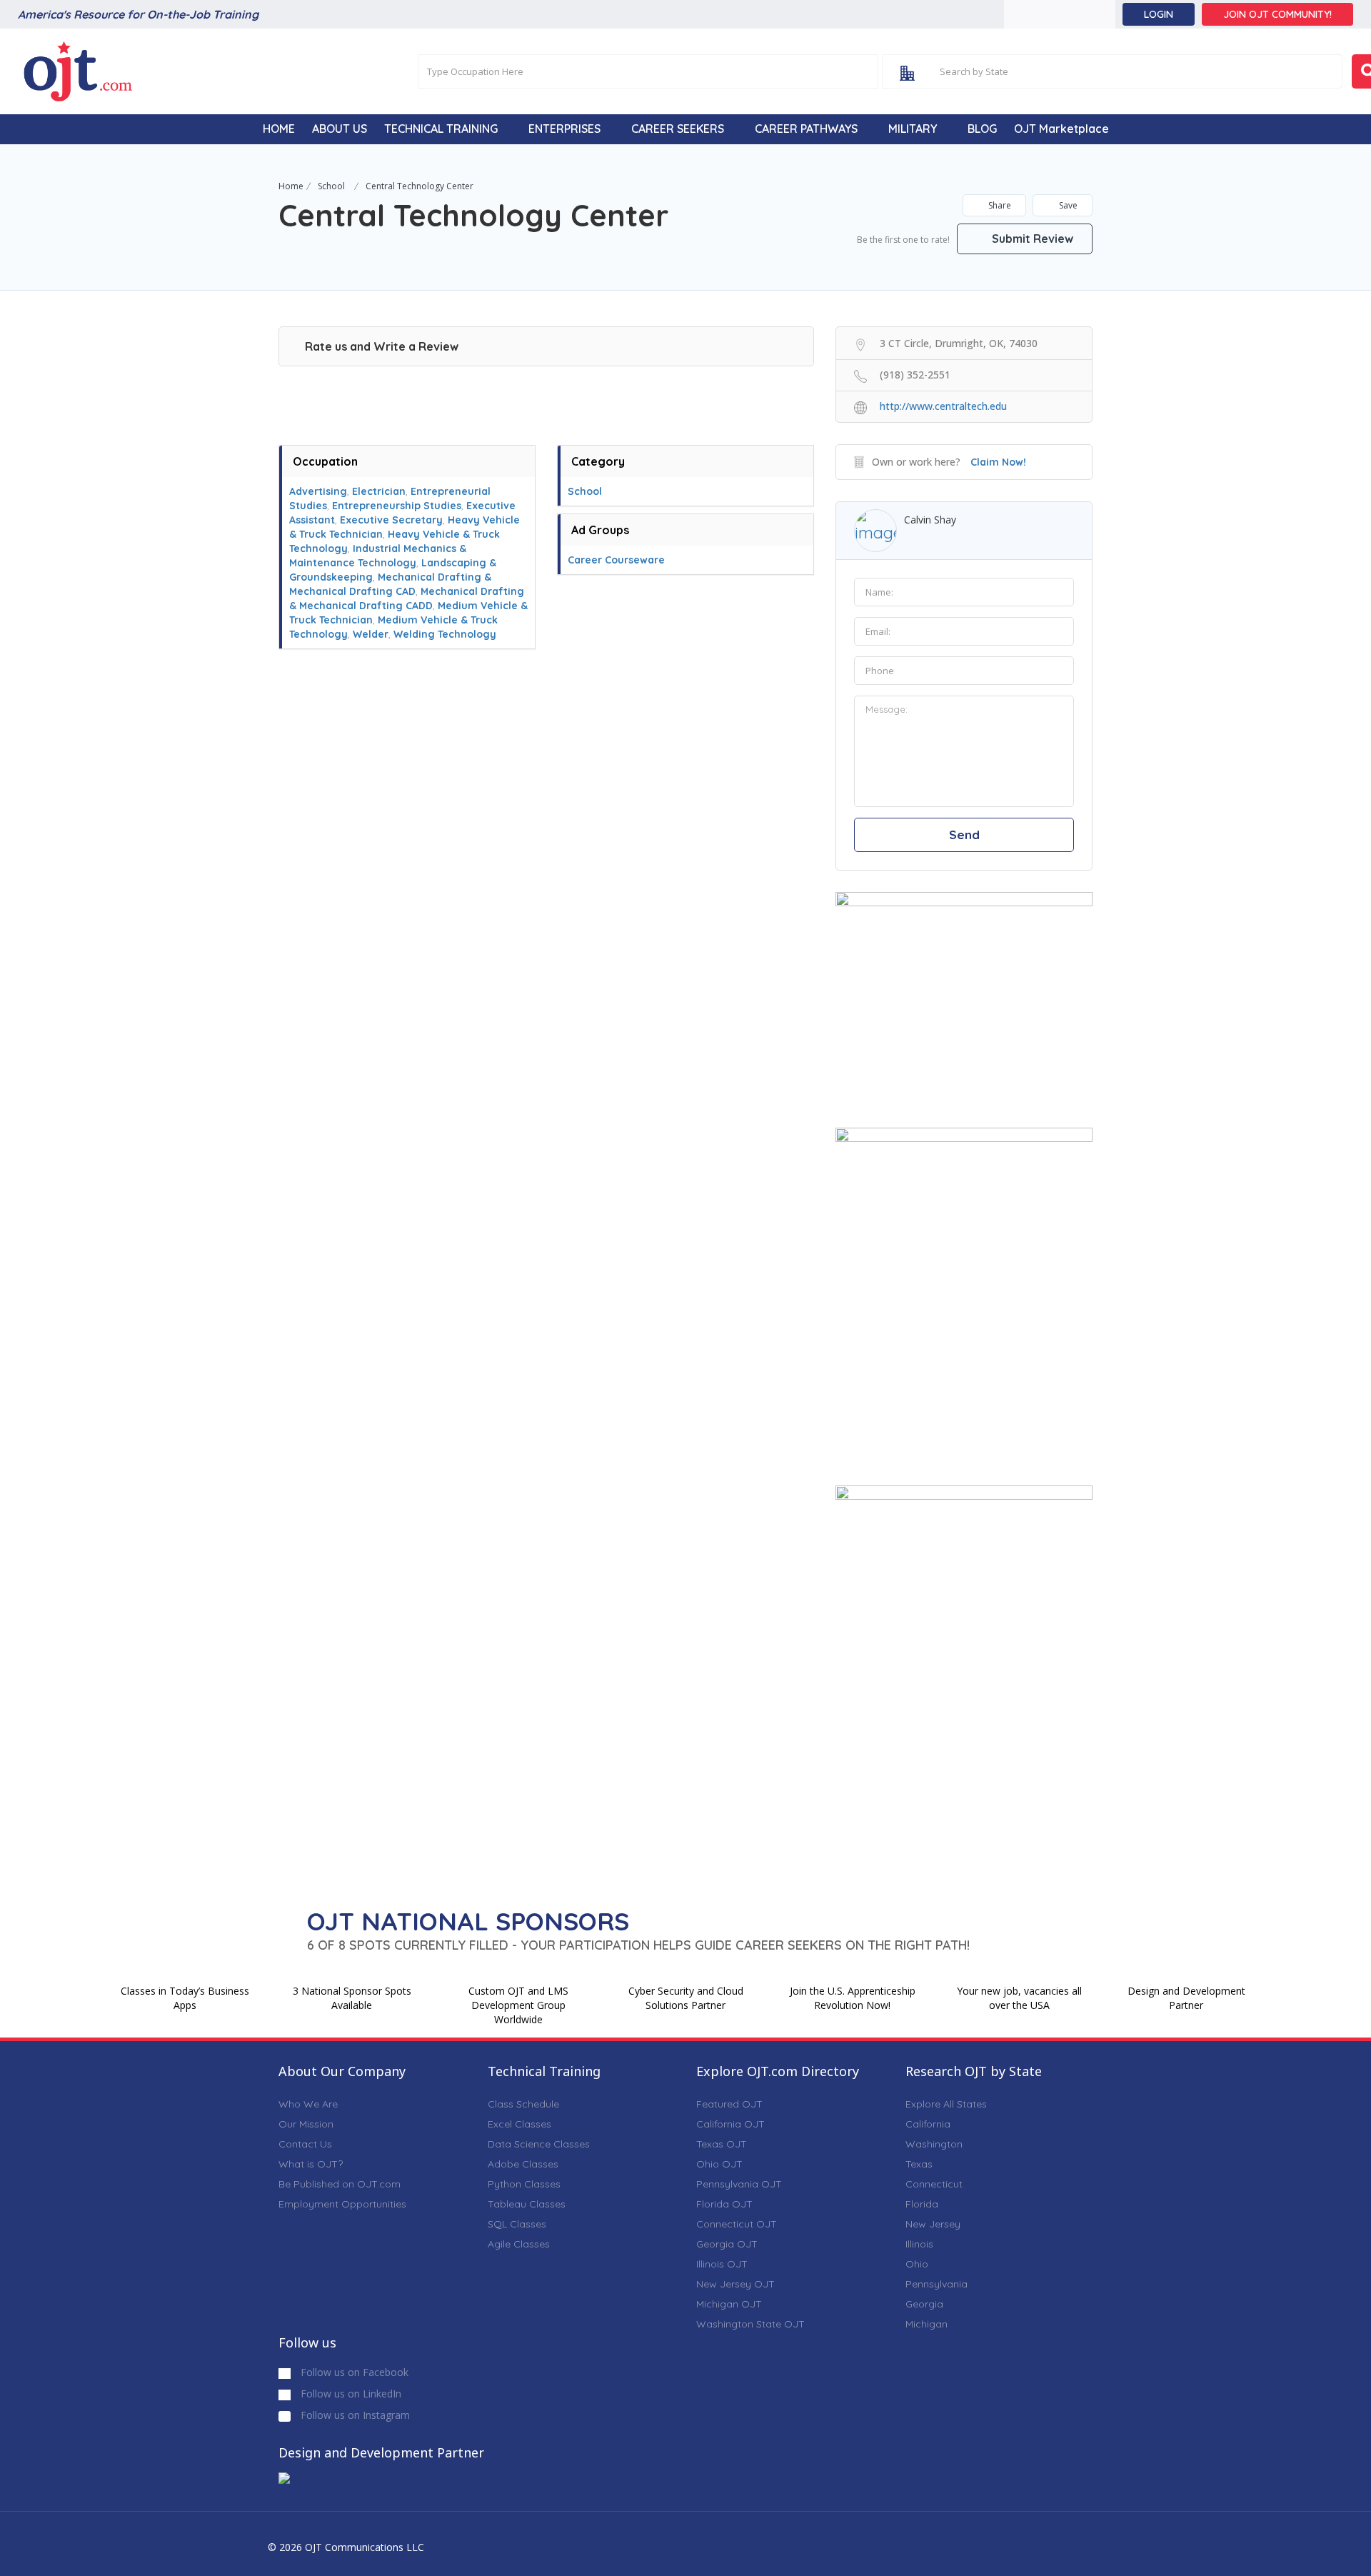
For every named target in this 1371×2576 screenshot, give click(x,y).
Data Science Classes (539, 2144)
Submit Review (1031, 239)
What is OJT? (311, 2164)
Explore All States (946, 2104)
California (928, 2124)
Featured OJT (729, 2104)
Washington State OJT (750, 2324)
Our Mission (306, 2124)
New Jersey (933, 2224)
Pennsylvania (936, 2284)
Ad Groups (600, 530)
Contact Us (305, 2144)
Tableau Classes (527, 2204)
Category (598, 461)
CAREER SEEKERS (678, 129)
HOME (279, 129)
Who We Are (308, 2104)
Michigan (926, 2324)
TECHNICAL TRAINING (441, 129)
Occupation (325, 461)
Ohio (917, 2264)
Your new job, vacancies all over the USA (1019, 1998)
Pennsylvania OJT (739, 2184)
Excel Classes (519, 2124)
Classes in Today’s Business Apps (185, 1998)
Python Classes (524, 2184)
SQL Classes (517, 2224)
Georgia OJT (727, 2244)
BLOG (982, 129)
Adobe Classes (523, 2164)
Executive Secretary (391, 520)
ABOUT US (340, 129)
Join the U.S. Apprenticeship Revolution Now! (853, 1998)
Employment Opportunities (342, 2204)
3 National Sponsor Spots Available (352, 1998)
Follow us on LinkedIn (350, 2394)
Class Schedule (523, 2104)
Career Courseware (616, 560)
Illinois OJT (722, 2264)
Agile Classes (519, 2244)
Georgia (924, 2304)
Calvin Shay (930, 520)
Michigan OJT (729, 2304)
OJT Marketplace (1061, 129)
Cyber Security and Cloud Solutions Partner (686, 1998)
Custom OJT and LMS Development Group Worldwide (518, 2005)
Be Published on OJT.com (340, 2184)
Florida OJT (724, 2204)
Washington (934, 2144)
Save (1067, 205)
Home (291, 186)
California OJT (730, 2124)
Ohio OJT (719, 2164)
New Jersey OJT (735, 2284)
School (331, 186)
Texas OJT (722, 2144)
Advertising (318, 491)
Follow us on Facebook (353, 2372)
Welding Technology (445, 634)
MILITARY (913, 129)
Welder (371, 634)
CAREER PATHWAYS (806, 129)
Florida (922, 2204)
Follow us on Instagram (354, 2415)
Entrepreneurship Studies (397, 506)
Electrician (379, 491)
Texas (919, 2164)
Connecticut (934, 2184)
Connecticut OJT (737, 2224)
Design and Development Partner (1186, 1998)
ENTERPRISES (564, 129)
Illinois (919, 2244)
